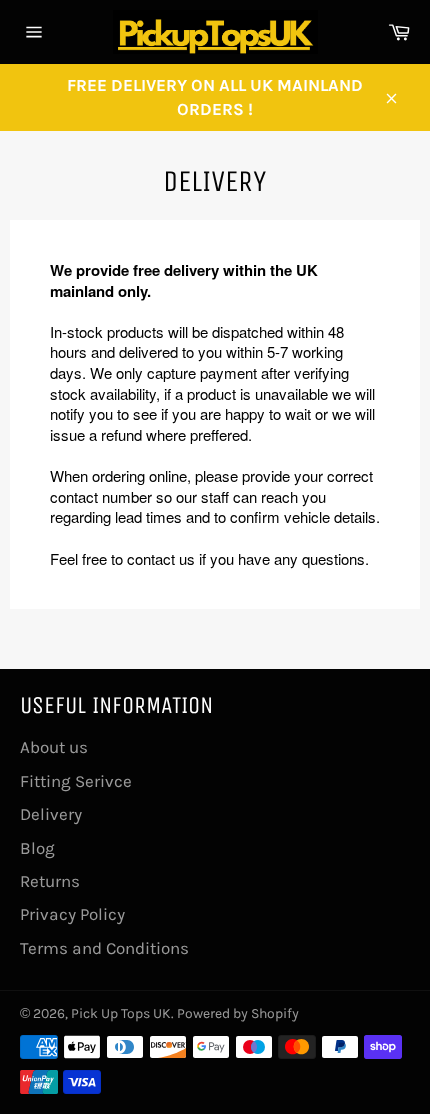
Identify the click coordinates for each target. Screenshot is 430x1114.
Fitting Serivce (76, 781)
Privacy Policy (72, 914)
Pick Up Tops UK (121, 1013)
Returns (50, 881)
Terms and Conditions (104, 948)
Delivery (51, 814)
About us (54, 747)
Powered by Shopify (238, 1013)
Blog (37, 848)
